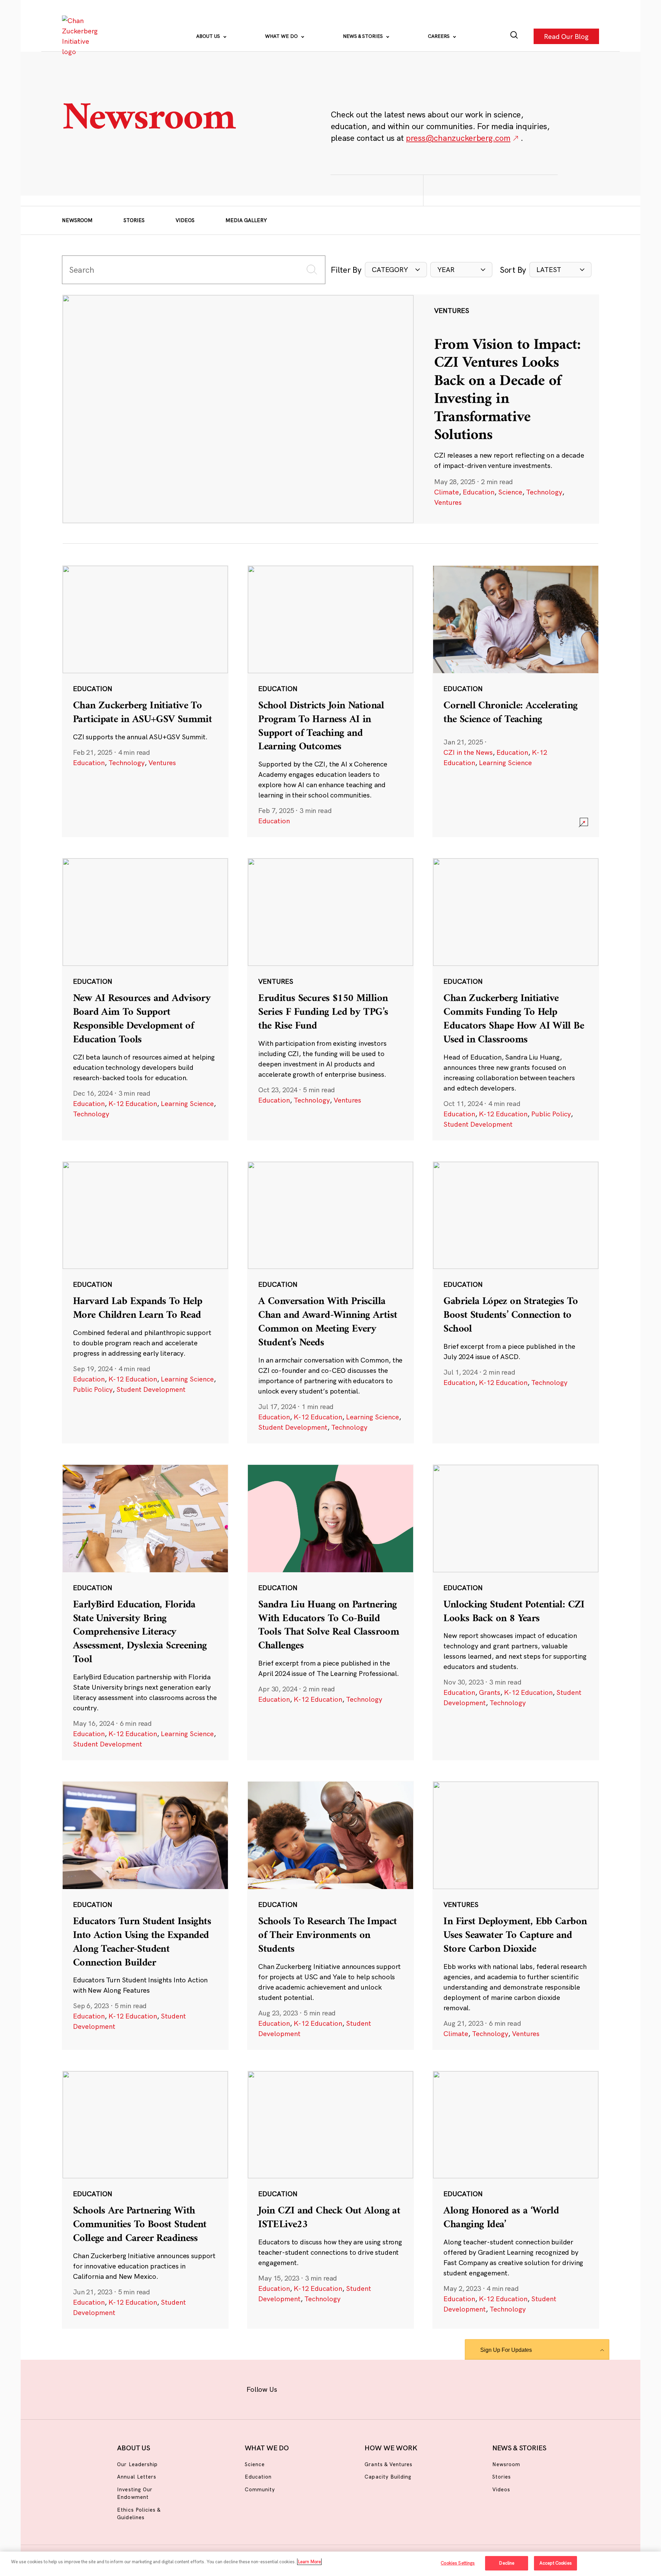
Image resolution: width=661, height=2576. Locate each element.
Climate (447, 492)
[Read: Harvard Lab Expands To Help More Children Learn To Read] (145, 1302)
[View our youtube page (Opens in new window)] (407, 2388)
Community (260, 2489)
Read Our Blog (566, 36)
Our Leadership (137, 2464)
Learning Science (505, 763)
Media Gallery (246, 220)
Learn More (309, 2562)
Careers (439, 36)
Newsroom (77, 220)
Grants (490, 1692)
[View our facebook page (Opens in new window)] (295, 2388)
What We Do (282, 36)
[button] (396, 270)
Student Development (478, 1124)
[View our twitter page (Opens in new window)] (384, 2388)
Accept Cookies (556, 2563)
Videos (185, 220)
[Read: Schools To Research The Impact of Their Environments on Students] (330, 1915)
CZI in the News (468, 752)
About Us (209, 36)
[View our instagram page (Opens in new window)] (318, 2388)
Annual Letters (137, 2477)
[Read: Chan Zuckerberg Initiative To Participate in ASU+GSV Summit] (145, 701)
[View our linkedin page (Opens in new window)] (362, 2388)
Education (479, 492)
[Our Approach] (81, 36)
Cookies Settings (458, 2563)
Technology (544, 492)
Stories (134, 220)
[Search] (514, 36)
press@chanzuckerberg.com (458, 138)
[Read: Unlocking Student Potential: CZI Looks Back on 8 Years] (516, 1612)
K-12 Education (133, 1103)
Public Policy (551, 1114)
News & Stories (364, 36)
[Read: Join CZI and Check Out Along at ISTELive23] (330, 2200)
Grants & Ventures (389, 2464)
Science (510, 492)
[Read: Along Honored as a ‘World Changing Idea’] (516, 2200)
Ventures (448, 502)
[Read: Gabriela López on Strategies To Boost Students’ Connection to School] (516, 1302)
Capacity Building (388, 2477)
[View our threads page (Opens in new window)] (340, 2388)
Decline (507, 2563)
